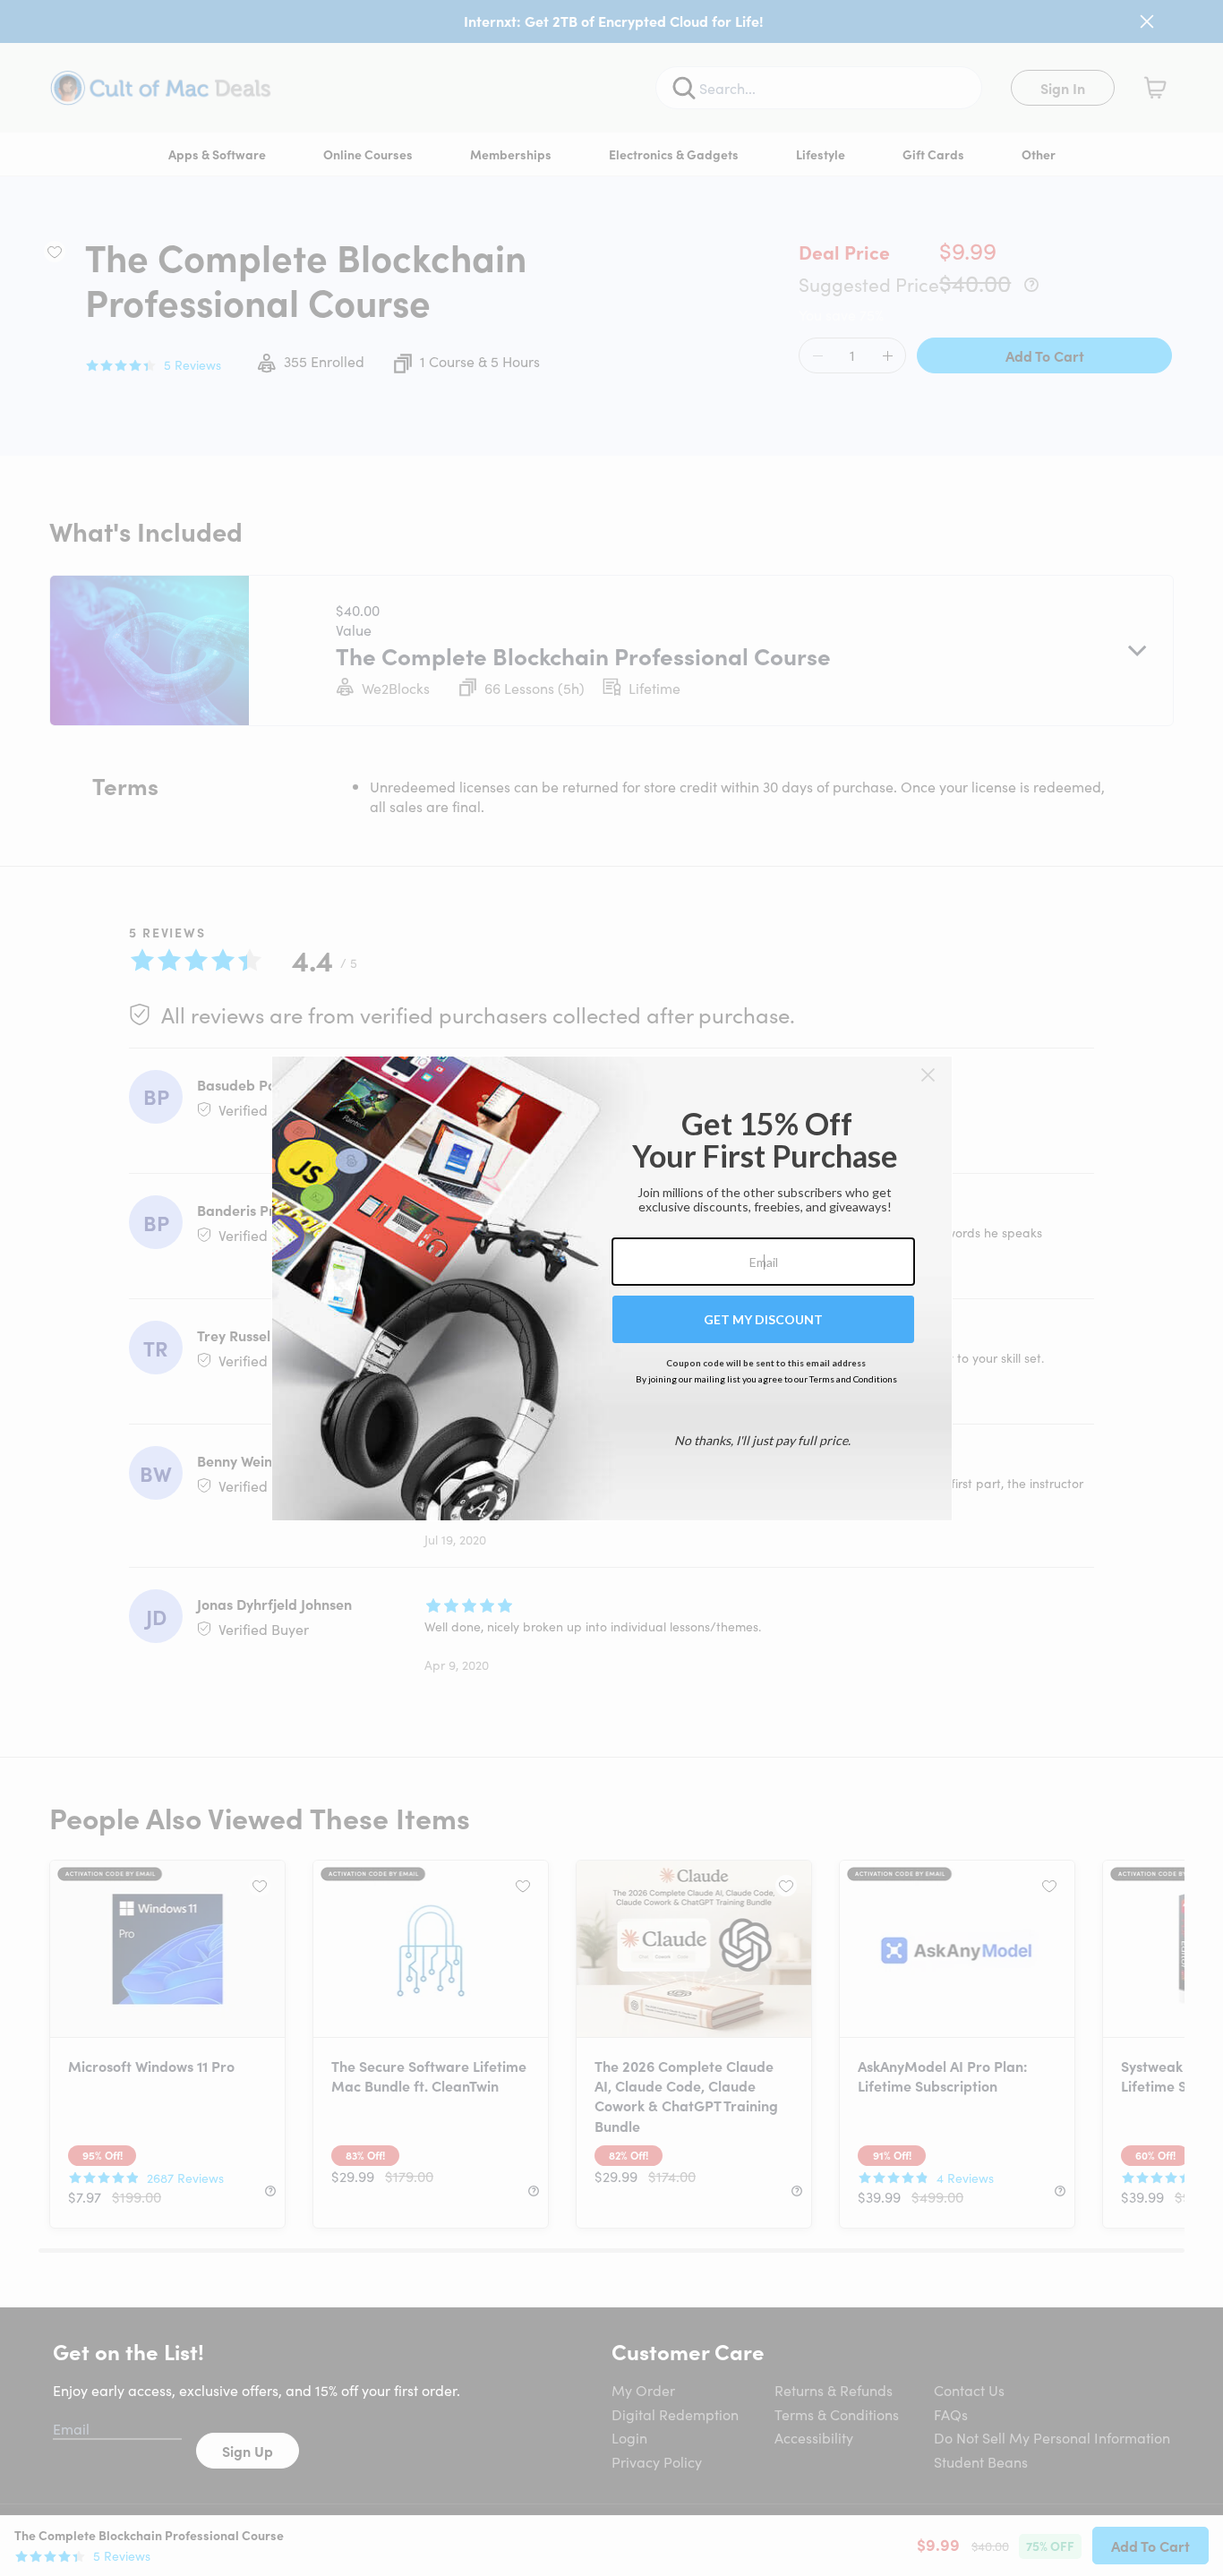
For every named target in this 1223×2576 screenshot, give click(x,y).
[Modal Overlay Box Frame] (612, 1288)
